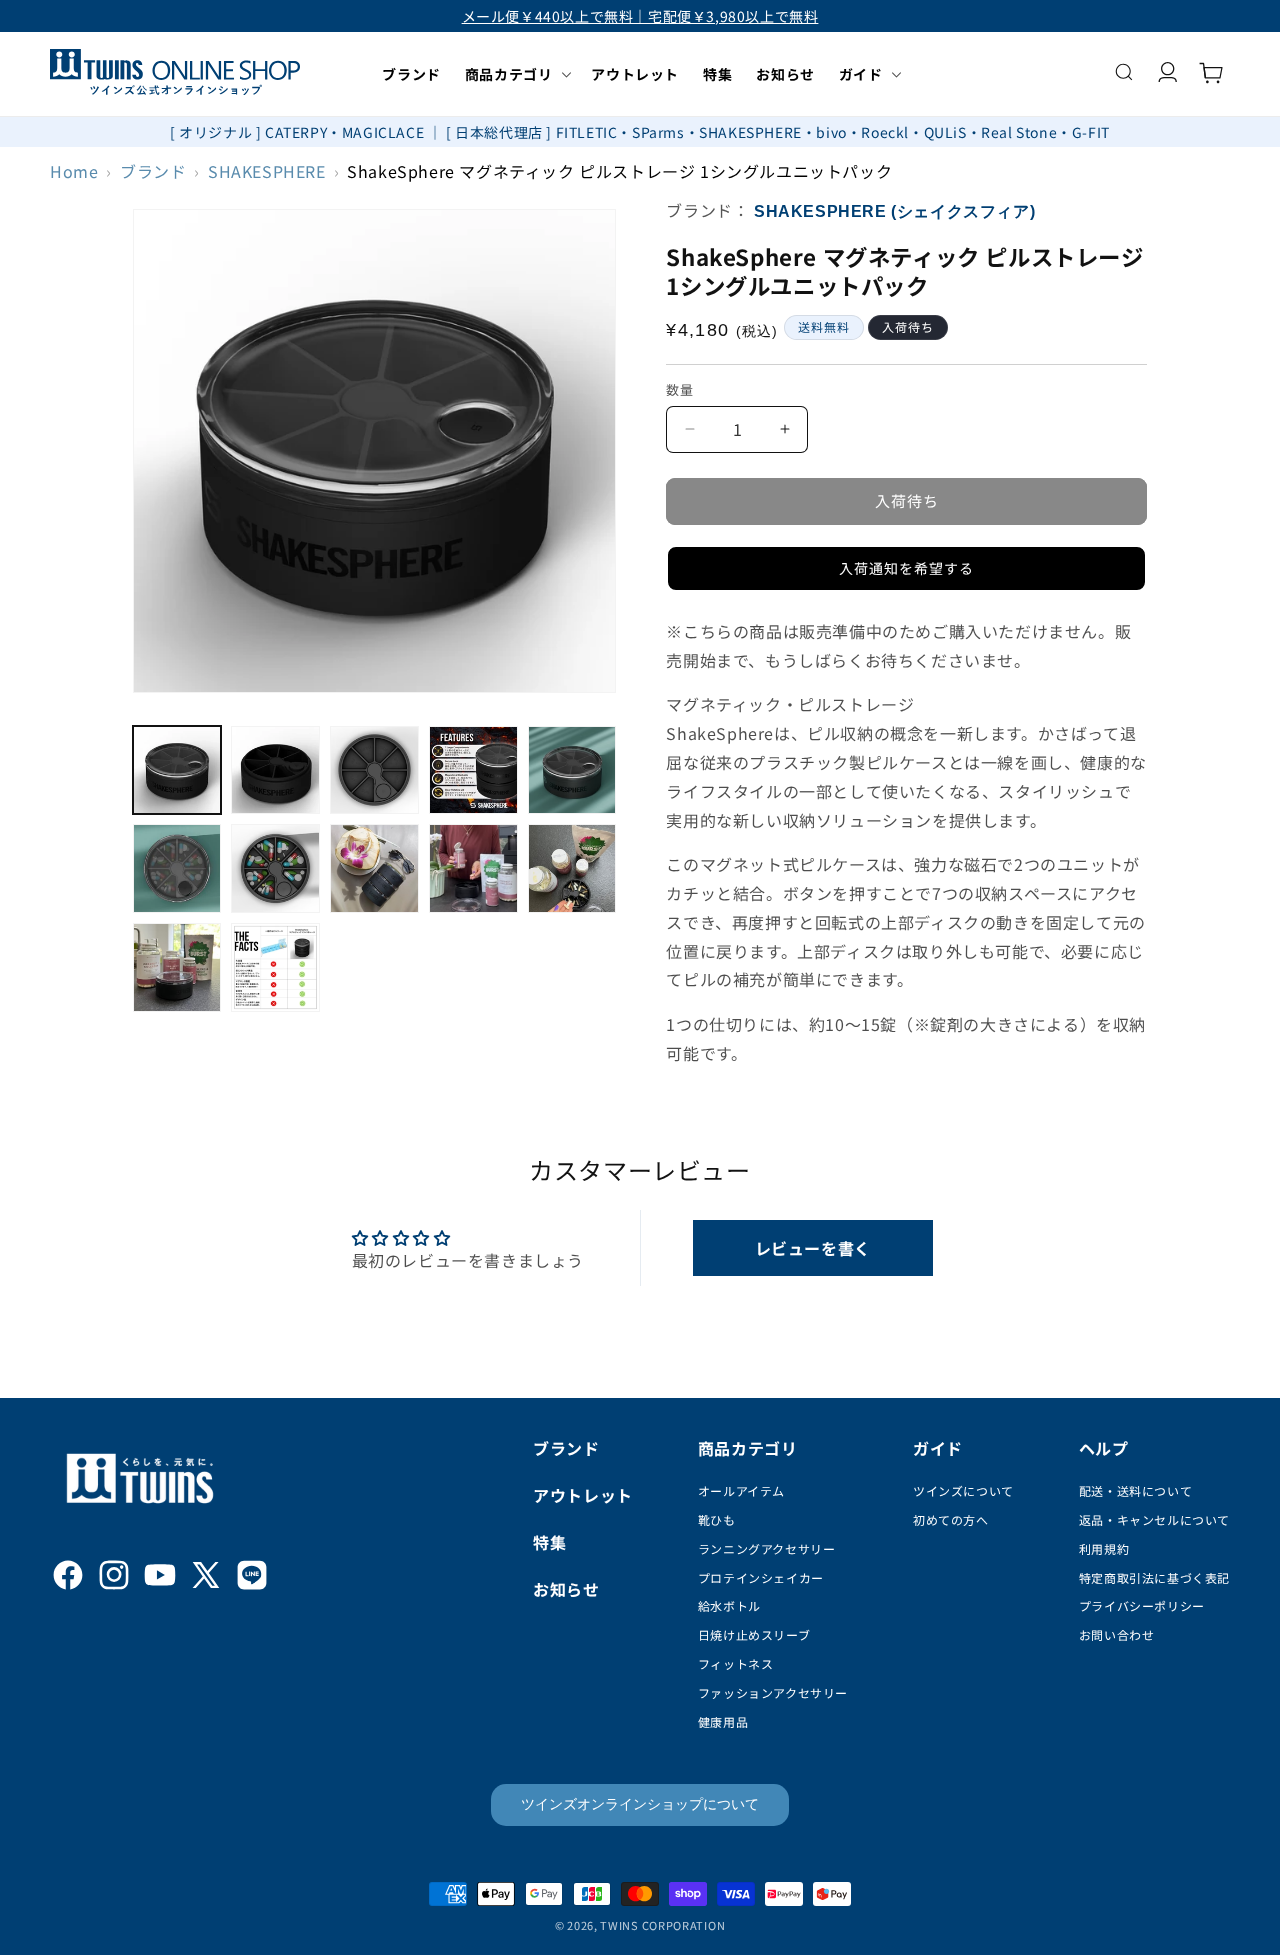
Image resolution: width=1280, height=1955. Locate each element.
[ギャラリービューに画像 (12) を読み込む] (275, 967)
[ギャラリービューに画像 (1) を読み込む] (177, 770)
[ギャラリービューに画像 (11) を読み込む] (177, 967)
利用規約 (1104, 1548)
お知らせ (566, 1589)
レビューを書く (813, 1248)
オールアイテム (741, 1490)
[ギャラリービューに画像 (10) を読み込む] (572, 868)
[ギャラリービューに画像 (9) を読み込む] (473, 868)
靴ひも (717, 1519)
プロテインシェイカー (761, 1577)
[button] (516, 74)
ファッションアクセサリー (773, 1692)
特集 (549, 1542)
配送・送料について (1135, 1490)
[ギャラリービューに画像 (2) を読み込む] (275, 770)
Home (74, 171)
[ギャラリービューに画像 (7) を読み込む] (275, 868)
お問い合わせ (1117, 1634)
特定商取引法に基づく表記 (1154, 1577)
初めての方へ (951, 1519)
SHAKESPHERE (267, 171)
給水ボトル (729, 1605)
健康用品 (723, 1721)
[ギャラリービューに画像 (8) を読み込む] (374, 868)
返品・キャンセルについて (1154, 1519)
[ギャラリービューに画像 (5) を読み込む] (572, 770)
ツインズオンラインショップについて (640, 1804)
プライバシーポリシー (1142, 1605)
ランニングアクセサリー (767, 1548)
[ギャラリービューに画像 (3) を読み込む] (374, 770)
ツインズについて (963, 1490)
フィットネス (736, 1663)
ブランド (153, 171)
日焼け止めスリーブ (754, 1634)
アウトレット (583, 1495)
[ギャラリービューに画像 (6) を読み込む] (177, 868)
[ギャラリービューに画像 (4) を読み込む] (473, 770)
